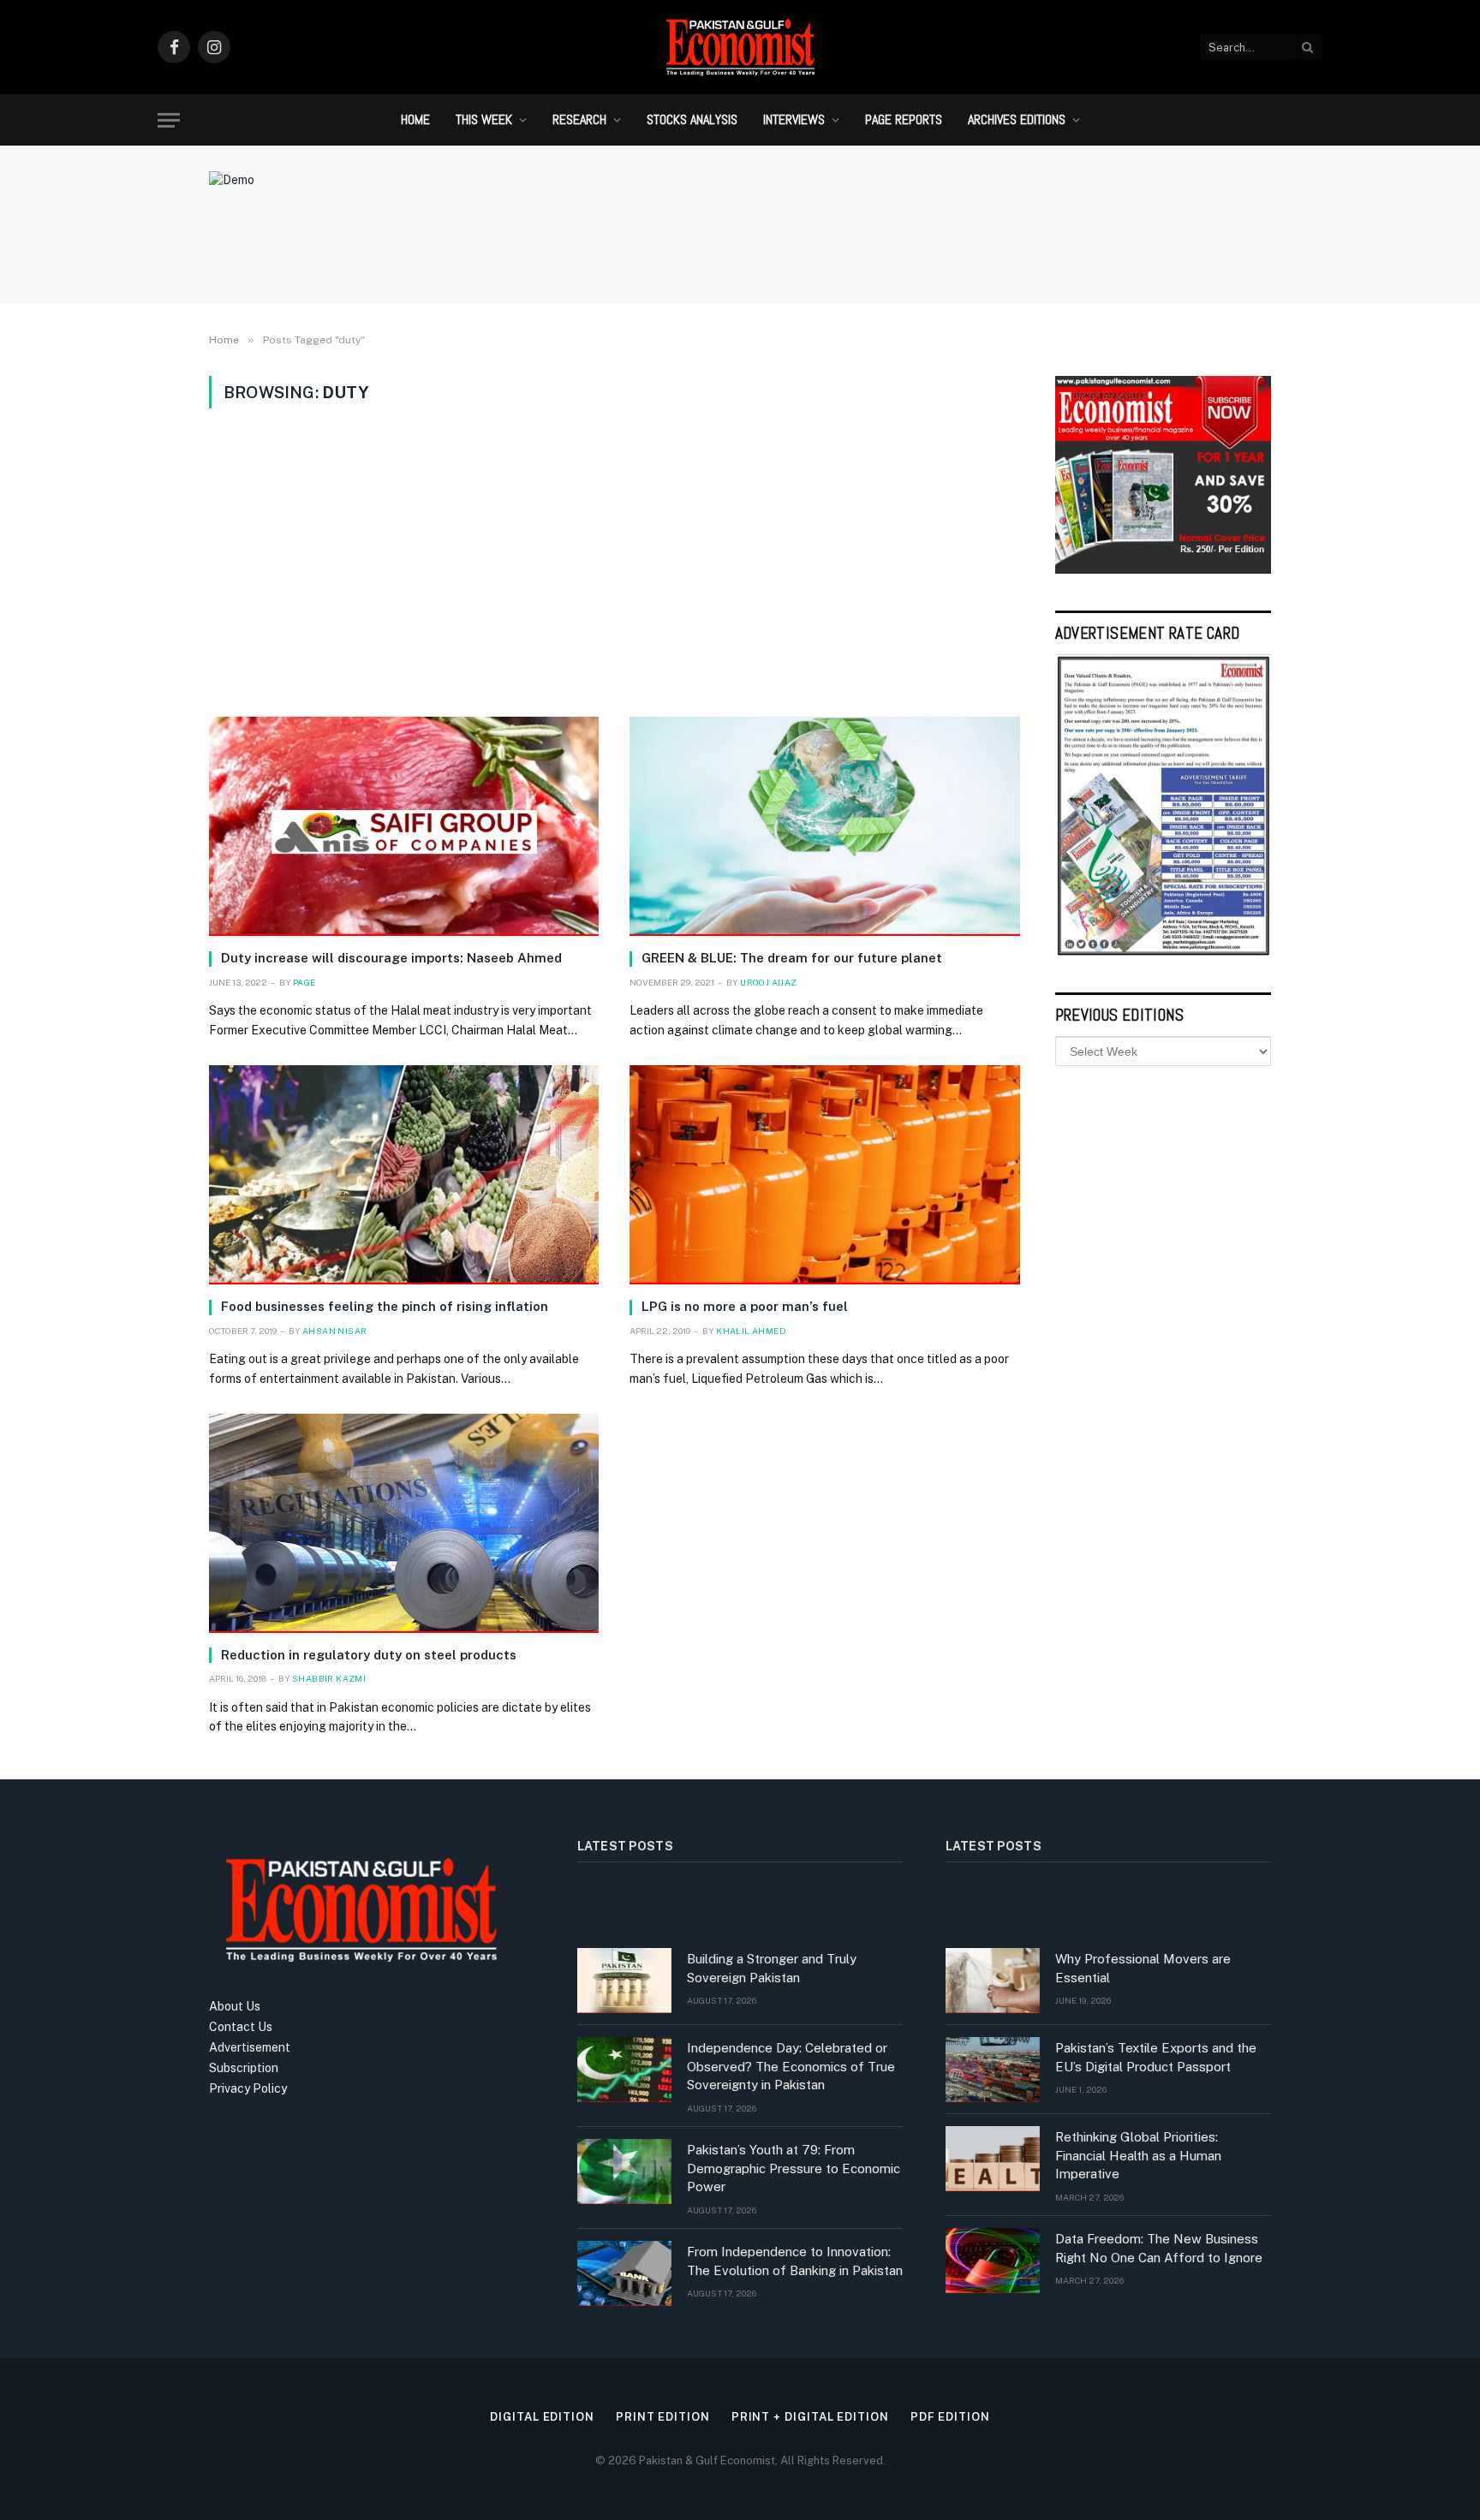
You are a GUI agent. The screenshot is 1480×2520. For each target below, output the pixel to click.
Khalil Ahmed (751, 1331)
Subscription (244, 2068)
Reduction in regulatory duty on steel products (369, 1655)
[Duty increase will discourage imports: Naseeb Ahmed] (404, 826)
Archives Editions (1017, 119)
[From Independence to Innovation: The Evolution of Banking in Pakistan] (624, 2273)
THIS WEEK (484, 119)
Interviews (794, 119)
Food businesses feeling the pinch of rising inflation (385, 1306)
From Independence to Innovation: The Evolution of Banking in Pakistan (795, 2261)
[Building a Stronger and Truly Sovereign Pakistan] (624, 1981)
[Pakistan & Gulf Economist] (740, 47)
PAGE (304, 982)
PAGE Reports (904, 119)
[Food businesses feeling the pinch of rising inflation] (404, 1175)
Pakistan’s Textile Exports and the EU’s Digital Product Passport (1156, 2057)
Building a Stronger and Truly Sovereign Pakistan (772, 1968)
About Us (235, 2006)
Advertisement (250, 2047)
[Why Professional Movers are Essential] (993, 1981)
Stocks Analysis (692, 119)
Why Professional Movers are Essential (1143, 1968)
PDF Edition (950, 2417)
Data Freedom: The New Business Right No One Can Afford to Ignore (1159, 2248)
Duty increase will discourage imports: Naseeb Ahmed (391, 958)
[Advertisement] (615, 563)
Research (579, 119)
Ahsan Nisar (334, 1331)
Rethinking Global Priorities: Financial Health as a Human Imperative (1138, 2155)
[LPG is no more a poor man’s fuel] (824, 1175)
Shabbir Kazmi (329, 1678)
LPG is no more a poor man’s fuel (745, 1306)
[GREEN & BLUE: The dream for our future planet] (824, 826)
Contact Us (241, 2027)
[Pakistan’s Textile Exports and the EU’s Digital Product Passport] (993, 2070)
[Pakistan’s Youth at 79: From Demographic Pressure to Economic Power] (624, 2171)
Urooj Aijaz (768, 982)
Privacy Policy (248, 2088)
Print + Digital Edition (810, 2417)
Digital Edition (542, 2417)
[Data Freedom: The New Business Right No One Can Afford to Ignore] (993, 2261)
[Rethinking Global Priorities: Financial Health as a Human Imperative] (993, 2159)
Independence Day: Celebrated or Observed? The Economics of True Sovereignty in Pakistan (791, 2066)
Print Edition (663, 2417)
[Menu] (169, 120)
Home (415, 119)
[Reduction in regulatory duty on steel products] (404, 1523)
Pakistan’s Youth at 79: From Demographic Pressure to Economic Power (794, 2168)
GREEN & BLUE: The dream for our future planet (792, 958)
